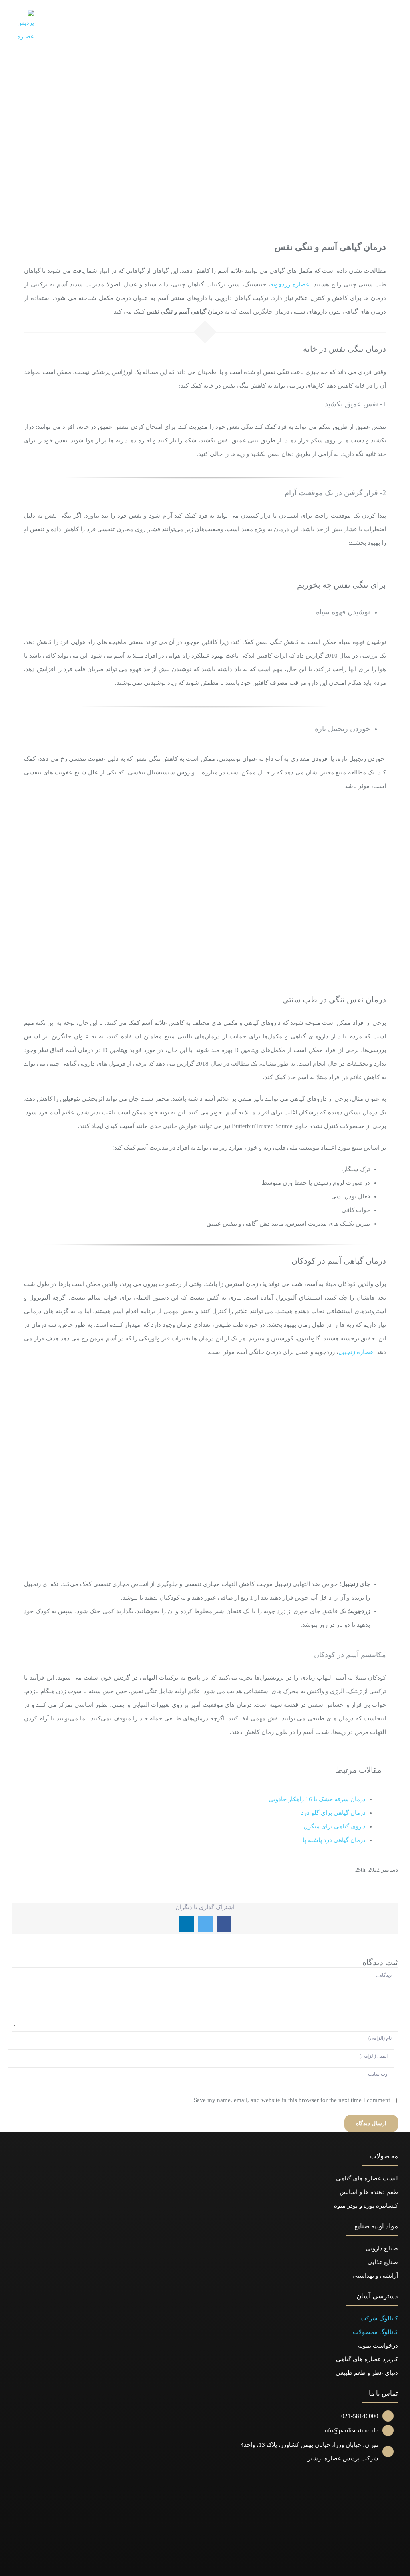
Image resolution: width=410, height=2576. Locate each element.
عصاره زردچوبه (290, 284)
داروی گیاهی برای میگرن (335, 1826)
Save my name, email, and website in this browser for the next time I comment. (291, 2100)
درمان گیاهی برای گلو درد (333, 1813)
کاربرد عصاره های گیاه (370, 2359)
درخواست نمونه (378, 2346)
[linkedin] (198, 2564)
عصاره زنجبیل (356, 1352)
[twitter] (212, 2564)
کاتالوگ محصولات (375, 2332)
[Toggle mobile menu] (395, 16)
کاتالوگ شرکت (379, 2318)
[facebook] (227, 2564)
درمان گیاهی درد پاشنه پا (334, 1840)
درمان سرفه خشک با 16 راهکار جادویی (317, 1799)
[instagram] (183, 2564)
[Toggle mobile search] (380, 16)
